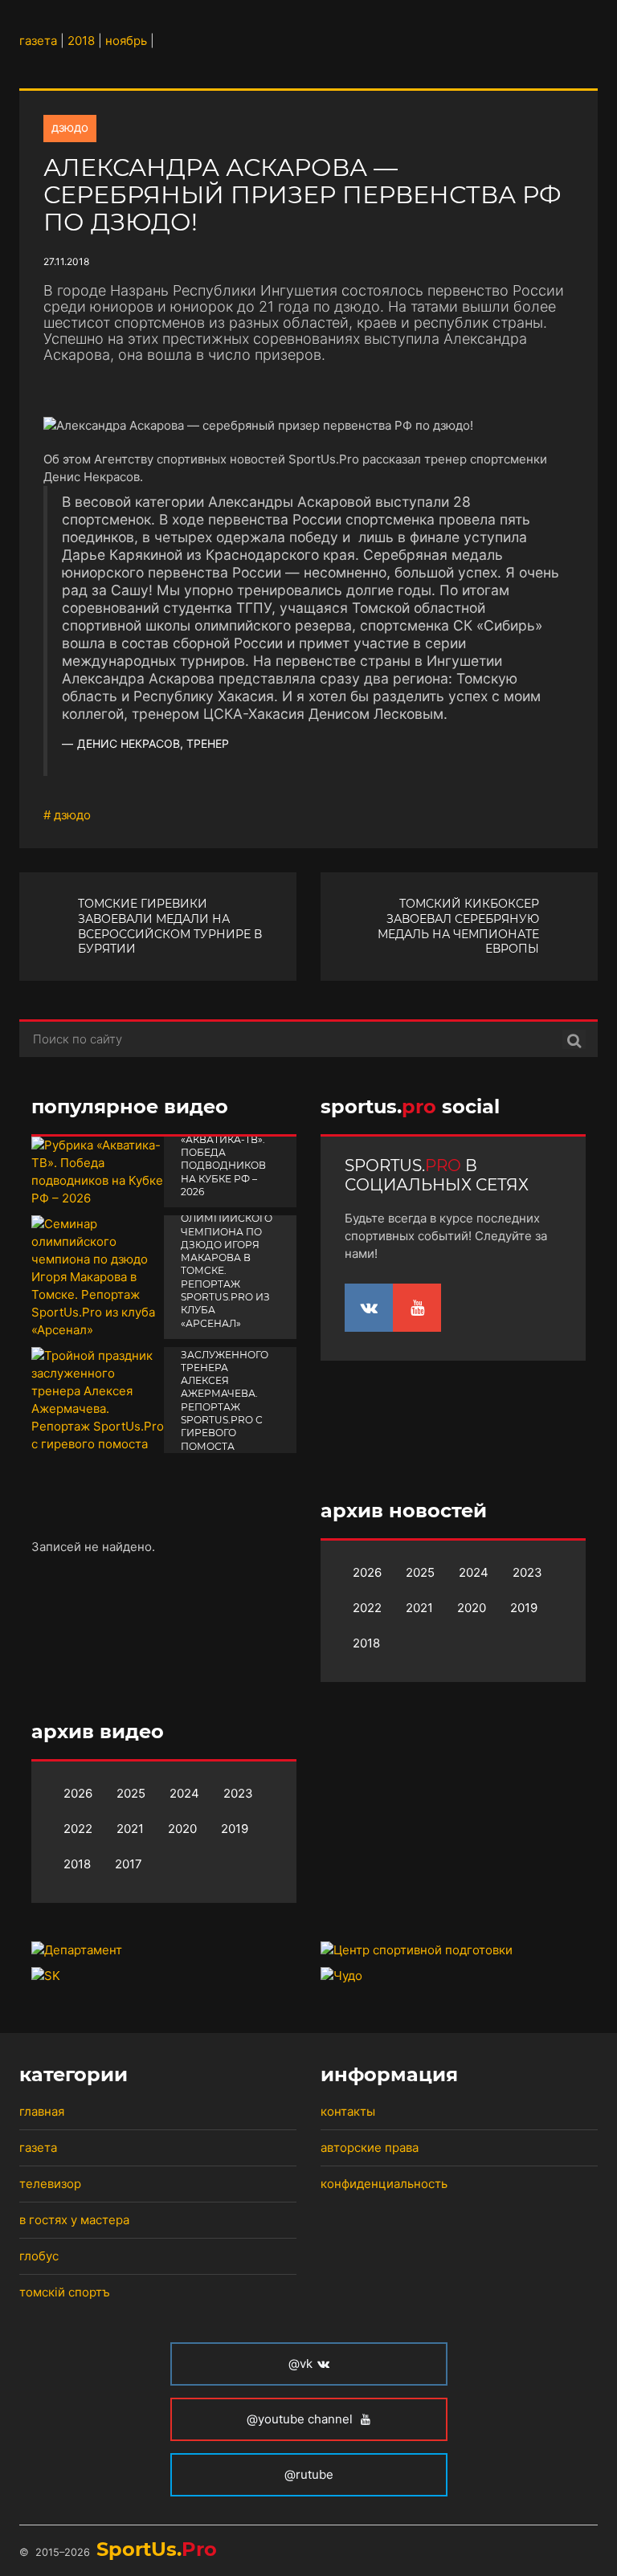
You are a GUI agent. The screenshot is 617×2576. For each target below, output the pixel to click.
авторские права (370, 2147)
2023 (527, 1572)
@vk (300, 2364)
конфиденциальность (384, 2184)
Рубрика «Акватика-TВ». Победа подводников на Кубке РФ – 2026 (223, 1159)
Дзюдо (70, 127)
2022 (367, 1608)
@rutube (309, 2474)
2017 (129, 1864)
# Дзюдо (67, 815)
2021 (419, 1608)
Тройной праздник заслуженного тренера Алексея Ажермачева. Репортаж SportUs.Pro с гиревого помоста (225, 1387)
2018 (366, 1643)
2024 (474, 1572)
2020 (472, 1608)
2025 (420, 1572)
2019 (524, 1608)
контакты (348, 2111)
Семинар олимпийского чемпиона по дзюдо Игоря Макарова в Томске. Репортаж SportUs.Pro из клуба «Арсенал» (227, 1264)
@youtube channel (301, 2419)
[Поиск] (574, 1039)
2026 (367, 1572)
